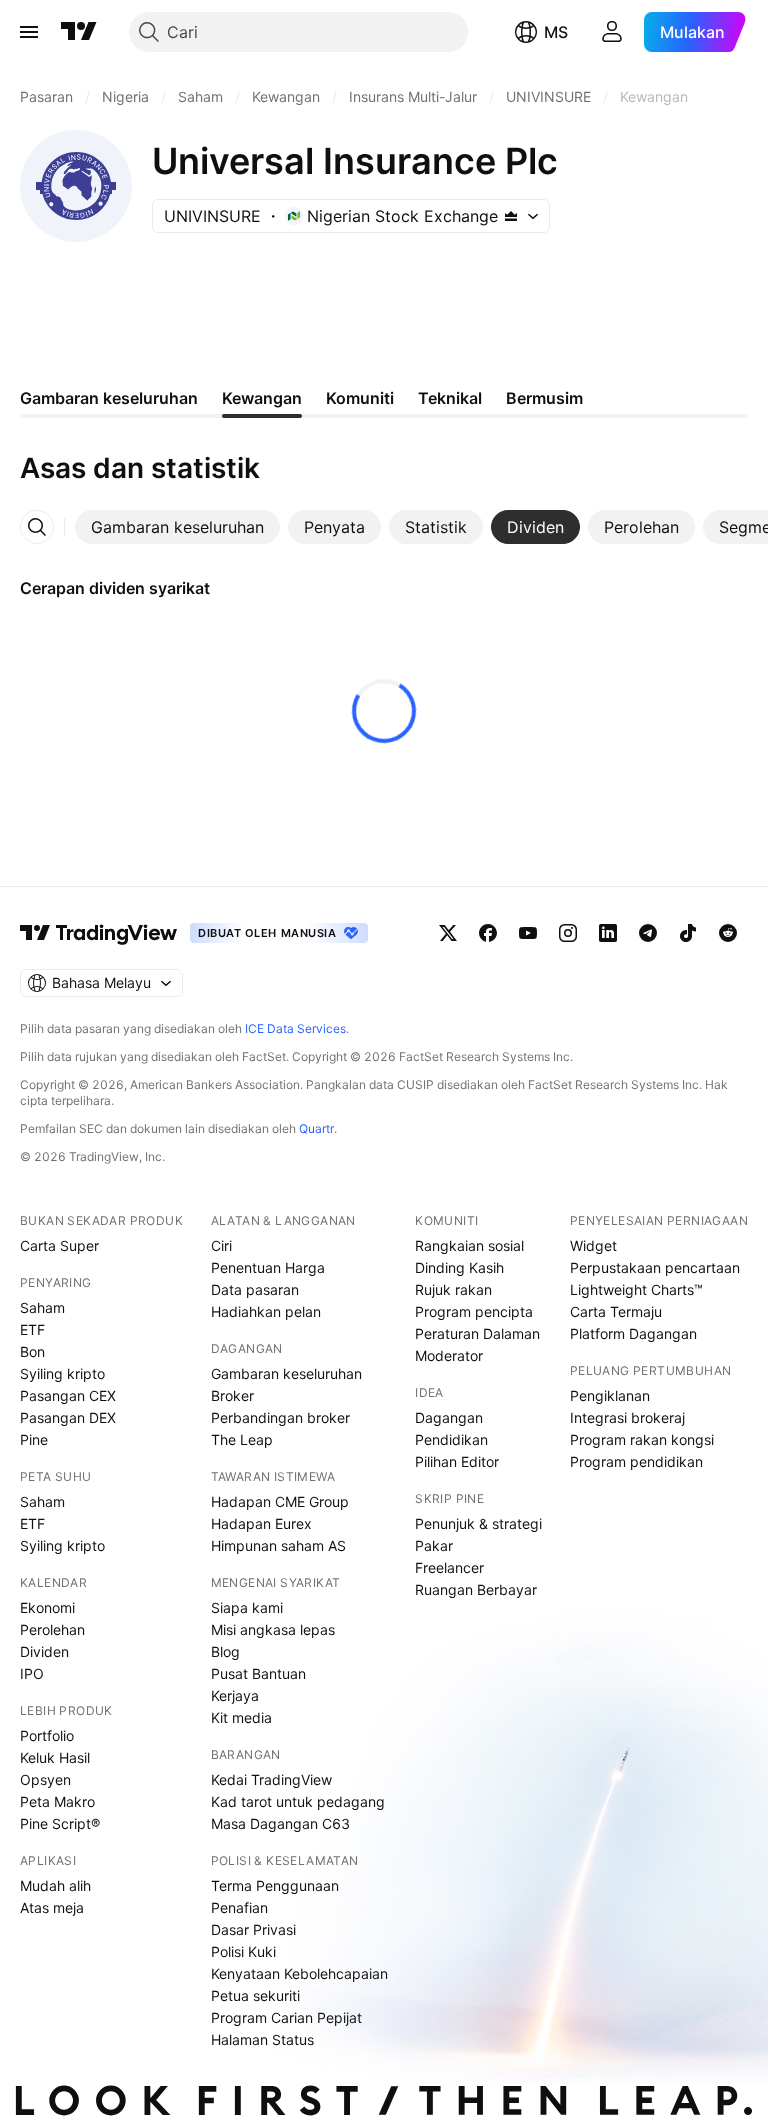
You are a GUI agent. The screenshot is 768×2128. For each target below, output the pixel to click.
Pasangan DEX (68, 1417)
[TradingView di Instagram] (568, 933)
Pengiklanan (610, 1395)
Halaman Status (262, 2039)
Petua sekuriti (255, 1995)
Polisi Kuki (243, 1951)
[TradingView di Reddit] (728, 933)
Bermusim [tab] (544, 398)
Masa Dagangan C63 (280, 1823)
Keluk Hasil (55, 1757)
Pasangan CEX (68, 1395)
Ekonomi (47, 1607)
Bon (32, 1351)
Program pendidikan (636, 1461)
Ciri (221, 1245)
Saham (42, 1307)
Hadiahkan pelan (266, 1311)
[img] (511, 216)
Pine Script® (60, 1823)
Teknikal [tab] (450, 398)
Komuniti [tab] (360, 398)
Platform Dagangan (633, 1333)
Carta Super (59, 1245)
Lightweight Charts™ (636, 1289)
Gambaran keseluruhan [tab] (109, 398)
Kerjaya (235, 1695)
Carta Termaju (616, 1311)
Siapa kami (247, 1607)
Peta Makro (57, 1801)
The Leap (242, 1439)
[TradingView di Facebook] (488, 933)
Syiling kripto (62, 1373)
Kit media (241, 1717)
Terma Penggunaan (275, 1885)
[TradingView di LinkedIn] (608, 933)
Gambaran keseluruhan (286, 1373)
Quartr (316, 1128)
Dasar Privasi (253, 1929)
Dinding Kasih (459, 1267)
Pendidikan (451, 1439)
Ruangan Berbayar (476, 1589)
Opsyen (45, 1779)
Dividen (44, 1651)
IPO (32, 1673)
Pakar (434, 1545)
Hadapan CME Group (280, 1501)
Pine (34, 1439)
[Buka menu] (29, 32)
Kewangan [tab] (262, 398)
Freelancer (449, 1567)
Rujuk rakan (453, 1289)
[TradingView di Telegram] (648, 933)
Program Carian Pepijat (286, 2017)
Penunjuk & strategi (478, 1523)
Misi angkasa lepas (273, 1629)
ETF (32, 1329)
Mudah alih (55, 1885)
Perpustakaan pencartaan (655, 1267)
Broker (232, 1395)
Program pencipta (474, 1311)
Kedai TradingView (271, 1779)
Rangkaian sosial (469, 1245)
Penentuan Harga (268, 1267)
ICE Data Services (295, 1028)
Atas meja (52, 1907)
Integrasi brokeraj (627, 1417)
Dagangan (449, 1417)
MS (556, 32)
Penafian (239, 1907)
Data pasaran (255, 1289)
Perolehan (52, 1629)
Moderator (449, 1355)
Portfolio (47, 1735)
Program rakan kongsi (642, 1439)
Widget (593, 1245)
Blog (225, 1651)
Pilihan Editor (457, 1461)
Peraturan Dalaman (477, 1333)
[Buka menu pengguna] (612, 32)
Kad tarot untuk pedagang (298, 1801)
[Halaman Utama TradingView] (79, 32)
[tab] (177, 527)
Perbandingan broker (280, 1417)
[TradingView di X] (448, 933)
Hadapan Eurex (261, 1523)
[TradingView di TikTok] (688, 933)
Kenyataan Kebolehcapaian (299, 1973)
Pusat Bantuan (258, 1673)
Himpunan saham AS (278, 1545)
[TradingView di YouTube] (528, 933)
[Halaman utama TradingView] (99, 933)
